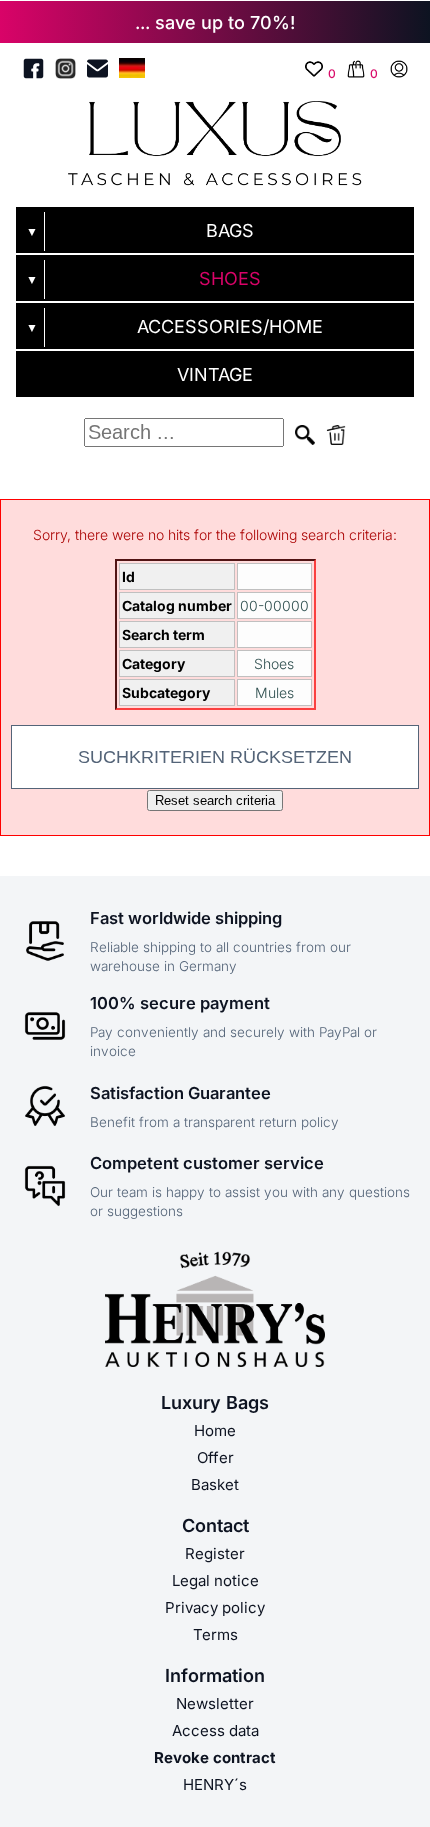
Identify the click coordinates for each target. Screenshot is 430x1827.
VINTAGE (215, 374)
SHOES (230, 278)
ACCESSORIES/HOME (230, 326)
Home (215, 1430)
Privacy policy (215, 1607)
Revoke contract (215, 1757)
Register (215, 1553)
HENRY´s (215, 1784)
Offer (215, 1457)
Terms (215, 1634)
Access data (215, 1730)
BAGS (230, 230)
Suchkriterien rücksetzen (215, 757)
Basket (215, 1484)
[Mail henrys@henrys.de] (97, 72)
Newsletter (215, 1703)
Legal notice (215, 1580)
